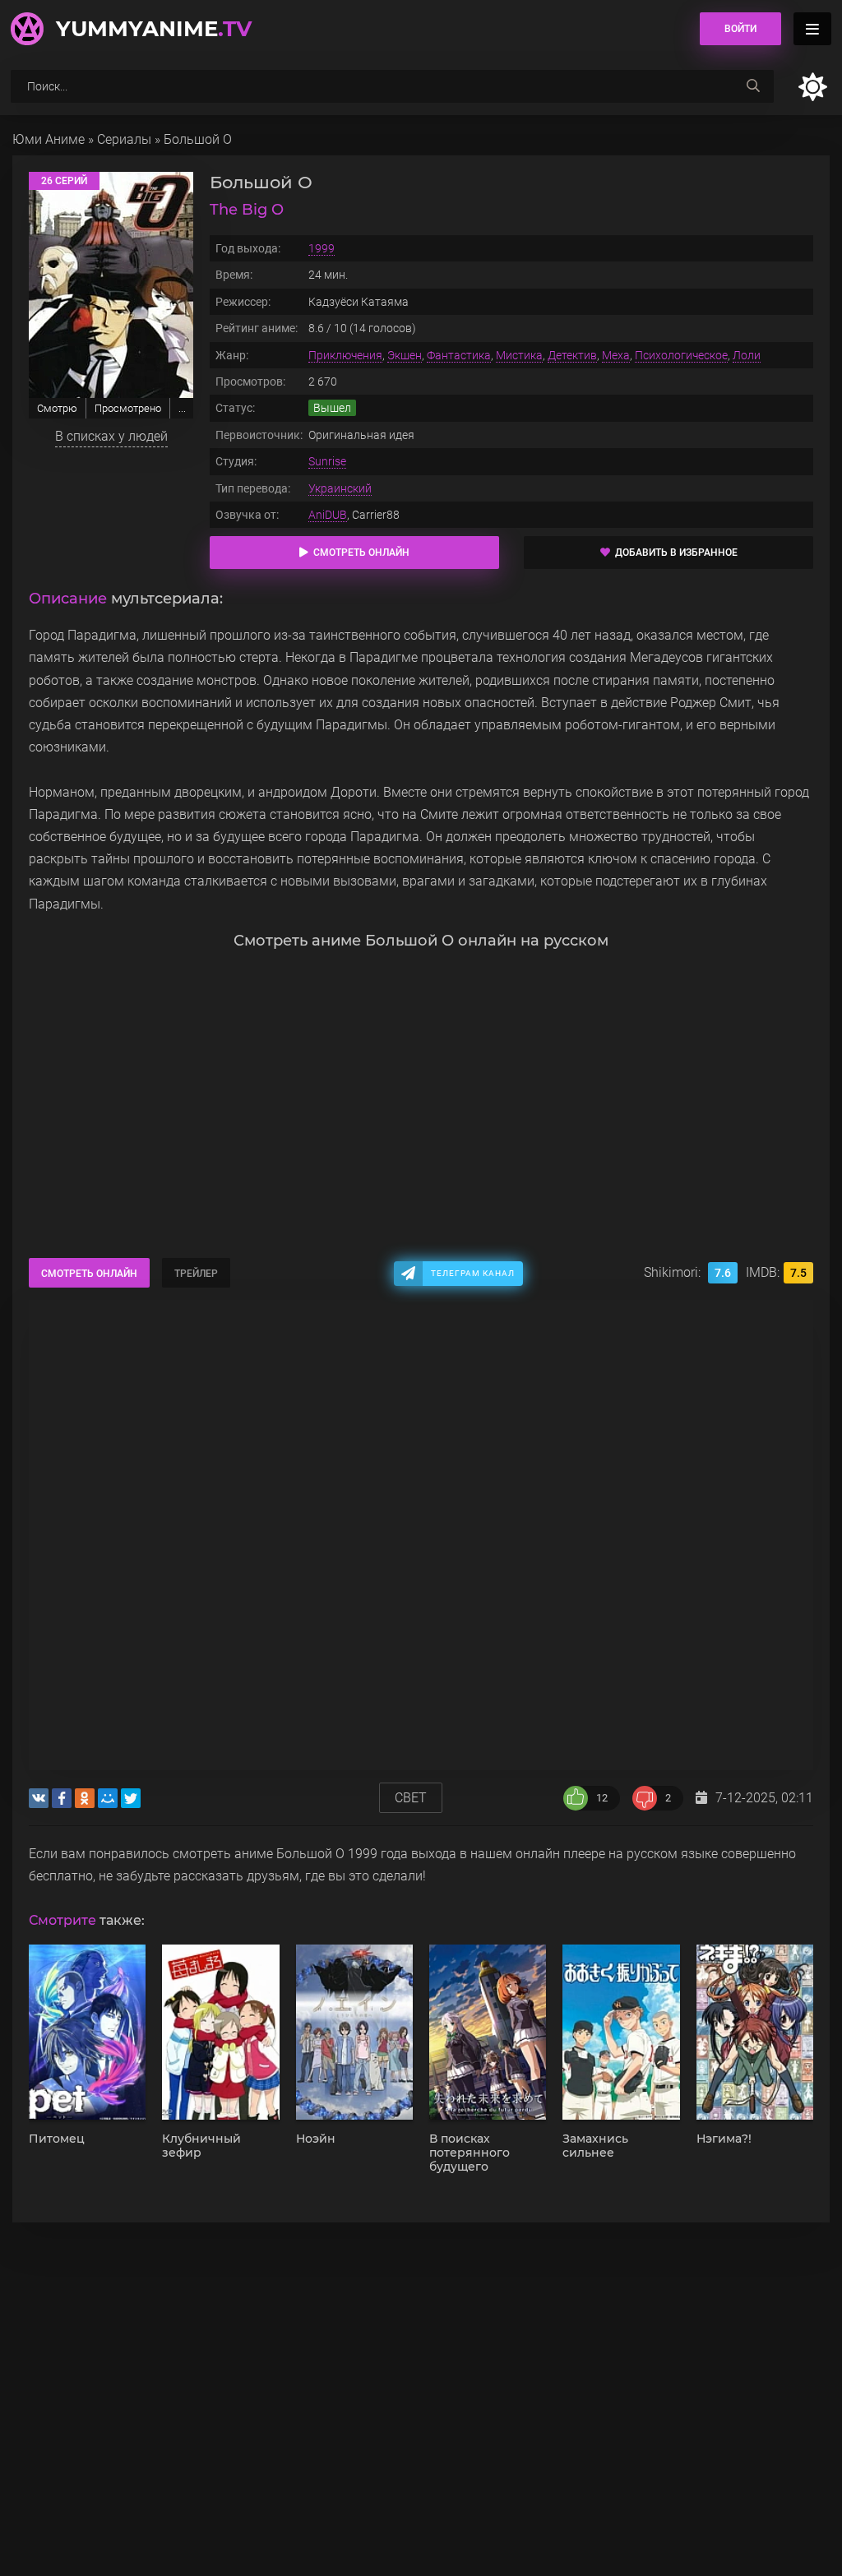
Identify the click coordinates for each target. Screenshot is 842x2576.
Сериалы (124, 139)
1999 (322, 248)
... (182, 408)
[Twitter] (131, 1798)
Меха (616, 355)
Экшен (405, 355)
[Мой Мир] (108, 1798)
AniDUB (328, 515)
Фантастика (459, 355)
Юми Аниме (49, 139)
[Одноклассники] (85, 1798)
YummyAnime (154, 29)
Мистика (519, 355)
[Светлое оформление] (812, 87)
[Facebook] (62, 1798)
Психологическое (681, 355)
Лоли (747, 355)
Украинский (340, 488)
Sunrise (327, 461)
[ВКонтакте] (39, 1798)
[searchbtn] (753, 86)
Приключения (345, 355)
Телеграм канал (473, 1273)
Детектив (572, 355)
